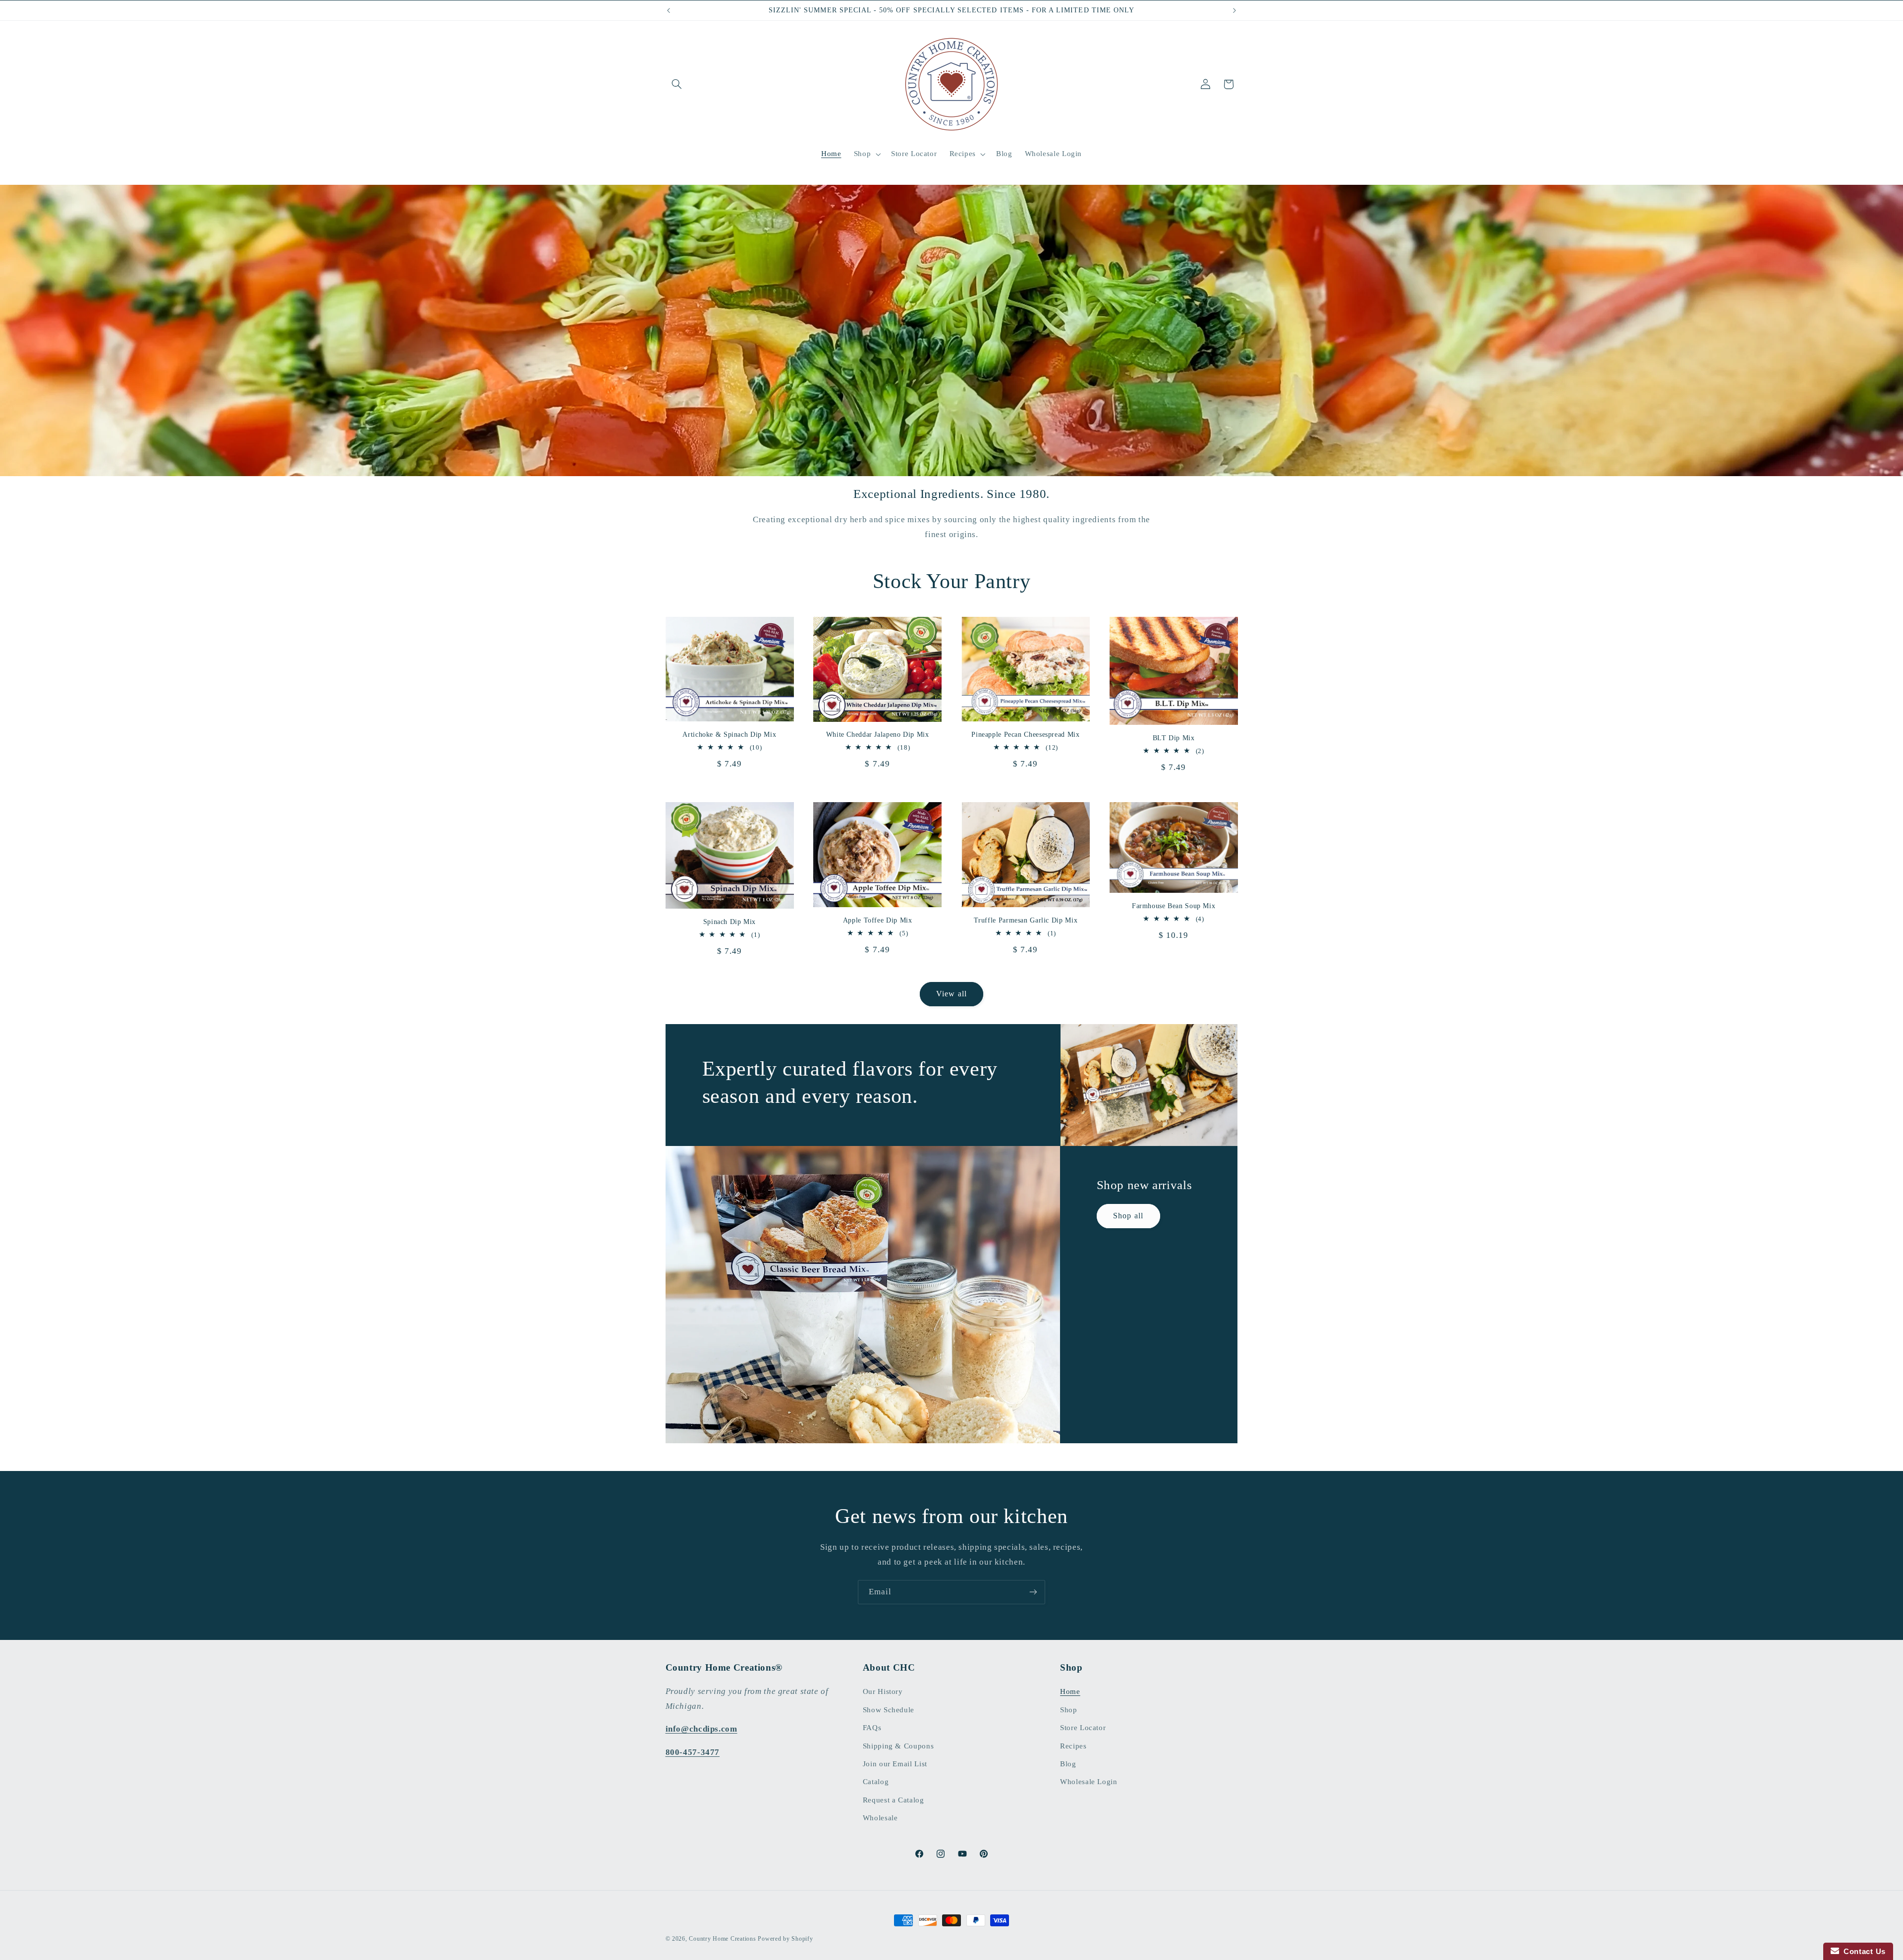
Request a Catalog (894, 1800)
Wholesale (880, 1818)
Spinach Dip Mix (729, 922)
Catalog (876, 1782)
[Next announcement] (1234, 10)
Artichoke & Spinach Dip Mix (729, 735)
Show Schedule (889, 1710)
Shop (1069, 1710)
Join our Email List (895, 1764)
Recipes (1073, 1746)
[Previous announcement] (669, 10)
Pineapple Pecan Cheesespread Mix (1025, 735)
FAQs (872, 1728)
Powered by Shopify (785, 1939)
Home (1070, 1691)
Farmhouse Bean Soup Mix (1174, 906)
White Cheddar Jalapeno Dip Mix (878, 735)
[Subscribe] (1033, 1592)
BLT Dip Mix (1174, 738)
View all (951, 994)
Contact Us (1862, 1951)
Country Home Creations (722, 1939)
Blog (1068, 1764)
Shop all (1128, 1216)
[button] (677, 84)
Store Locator (1083, 1728)
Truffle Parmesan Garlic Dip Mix (1026, 920)
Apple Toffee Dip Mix (878, 920)
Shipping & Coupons (898, 1746)
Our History (883, 1691)
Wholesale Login (1089, 1782)
